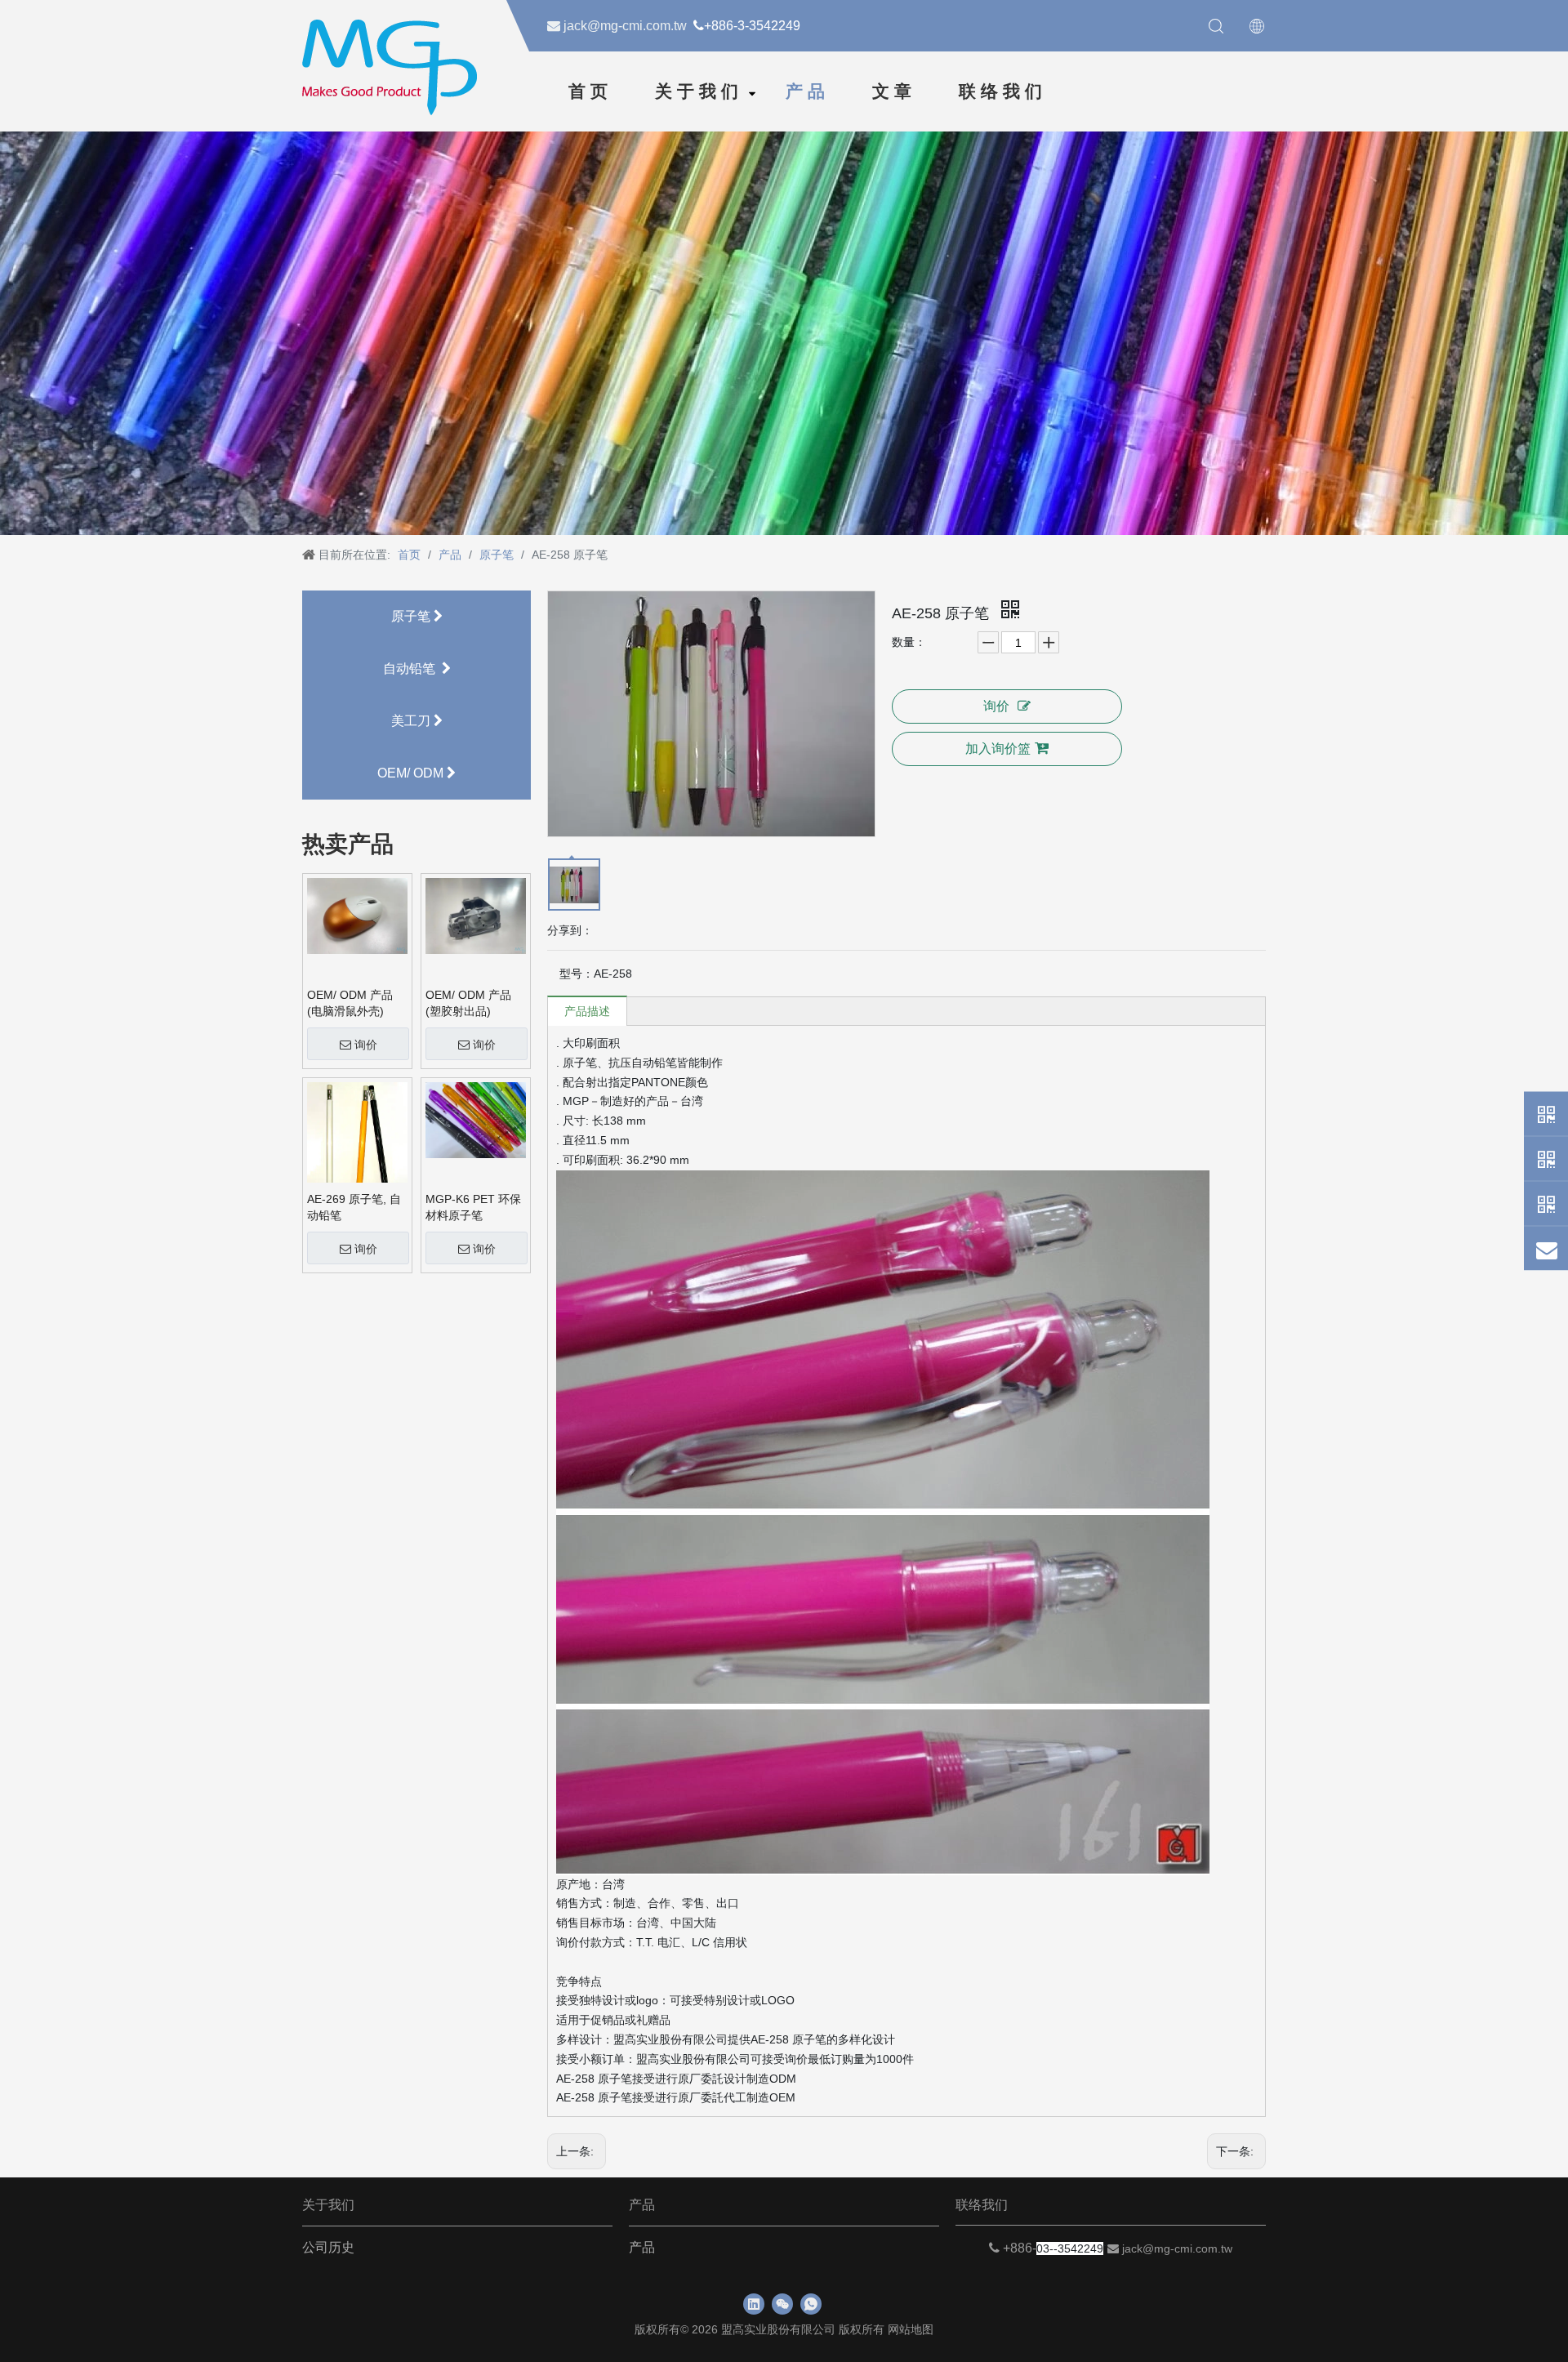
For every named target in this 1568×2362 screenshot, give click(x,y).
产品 (808, 91)
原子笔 (412, 616)
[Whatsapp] (1546, 1114)
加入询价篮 (998, 749)
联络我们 (1003, 91)
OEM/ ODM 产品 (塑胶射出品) (468, 1003)
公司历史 (328, 2247)
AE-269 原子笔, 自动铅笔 (354, 1207)
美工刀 (412, 721)
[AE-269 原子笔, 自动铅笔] (357, 1144)
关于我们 (699, 91)
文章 (894, 91)
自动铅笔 (412, 668)
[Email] (1546, 1249)
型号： (577, 974)
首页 (590, 91)
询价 (366, 1045)
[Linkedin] (754, 2304)
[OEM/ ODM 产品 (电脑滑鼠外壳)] (357, 915)
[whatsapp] (811, 2304)
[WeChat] (1546, 1159)
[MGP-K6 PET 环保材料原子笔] (476, 1119)
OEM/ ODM (412, 773)
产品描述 (587, 1011)
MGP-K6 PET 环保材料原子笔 (473, 1207)
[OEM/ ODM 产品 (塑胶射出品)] (476, 915)
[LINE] (1546, 1204)
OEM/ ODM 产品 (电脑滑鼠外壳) (350, 1003)
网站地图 (911, 2329)
